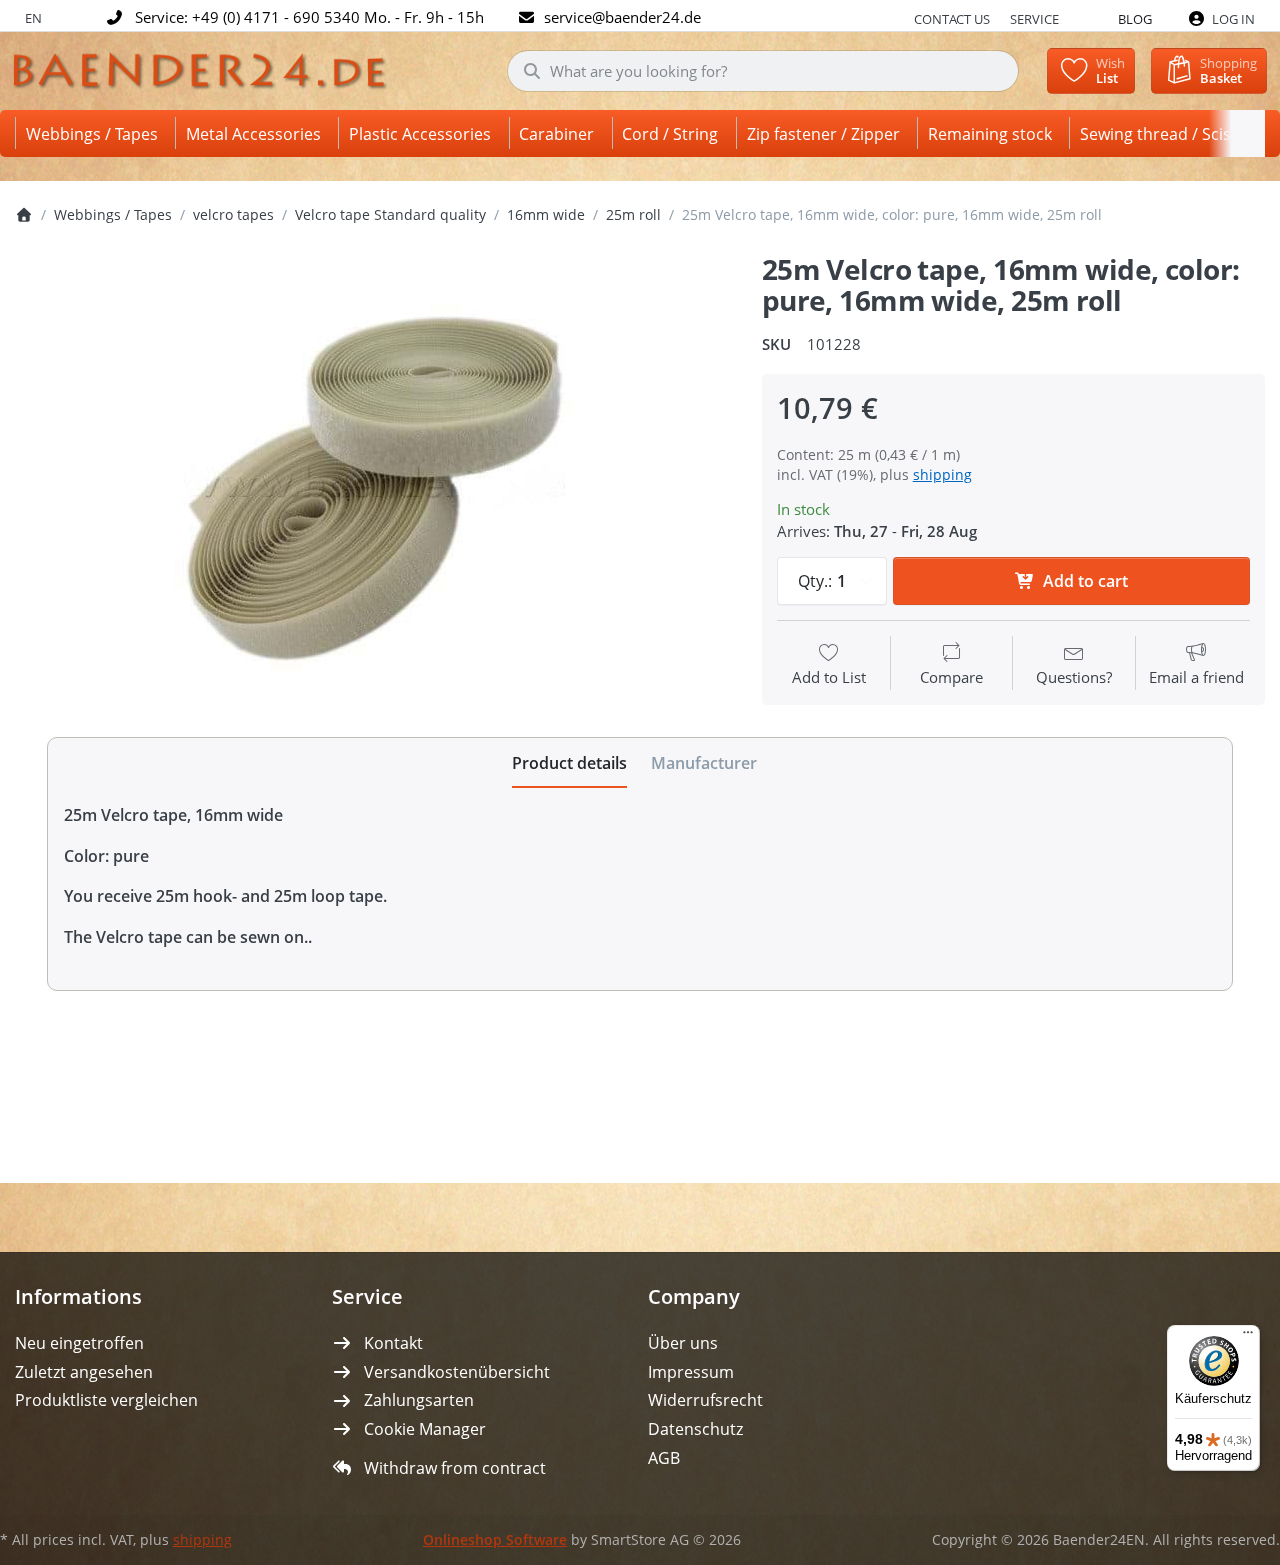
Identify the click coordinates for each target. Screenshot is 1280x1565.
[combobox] (763, 71)
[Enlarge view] (373, 487)
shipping (942, 474)
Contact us (952, 19)
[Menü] (1248, 1337)
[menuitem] (95, 133)
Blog (1135, 19)
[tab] (569, 763)
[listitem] (373, 487)
